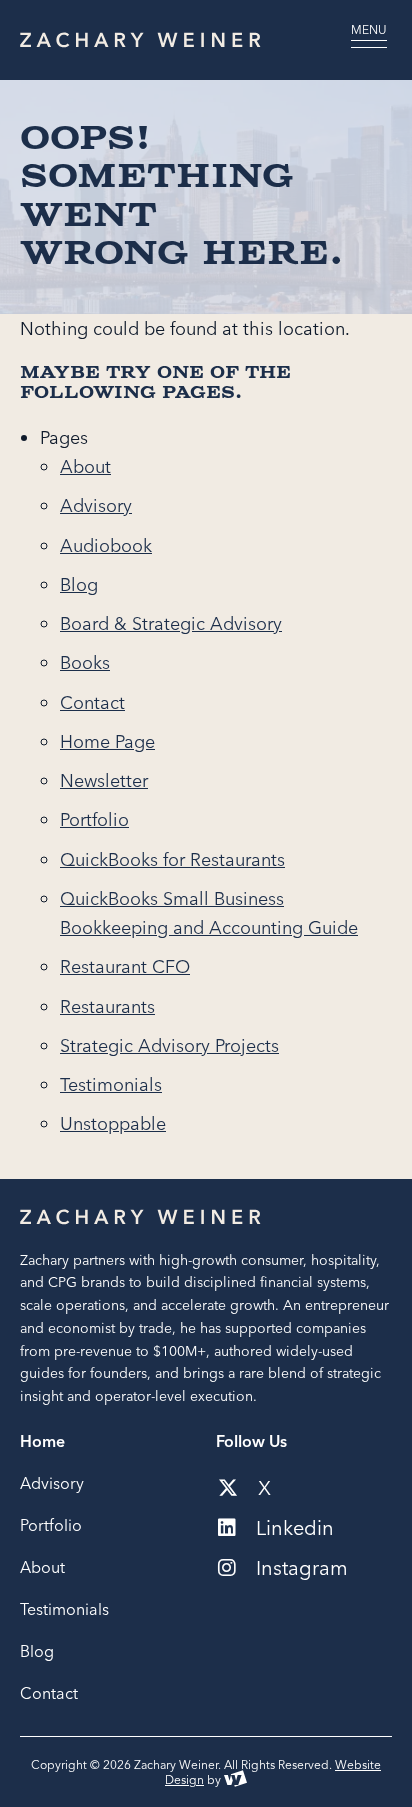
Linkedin (292, 1528)
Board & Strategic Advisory (171, 623)
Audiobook (106, 545)
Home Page (107, 741)
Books (85, 662)
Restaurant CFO (125, 966)
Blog (79, 584)
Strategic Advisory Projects (169, 1045)
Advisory (96, 505)
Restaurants (107, 1006)
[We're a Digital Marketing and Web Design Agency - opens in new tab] (235, 1779)
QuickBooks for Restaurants (172, 859)
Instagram (299, 1568)
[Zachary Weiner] (168, 40)
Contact (92, 702)
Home (42, 1441)
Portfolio (94, 819)
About (85, 466)
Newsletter (104, 780)
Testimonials (111, 1084)
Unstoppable (113, 1123)
